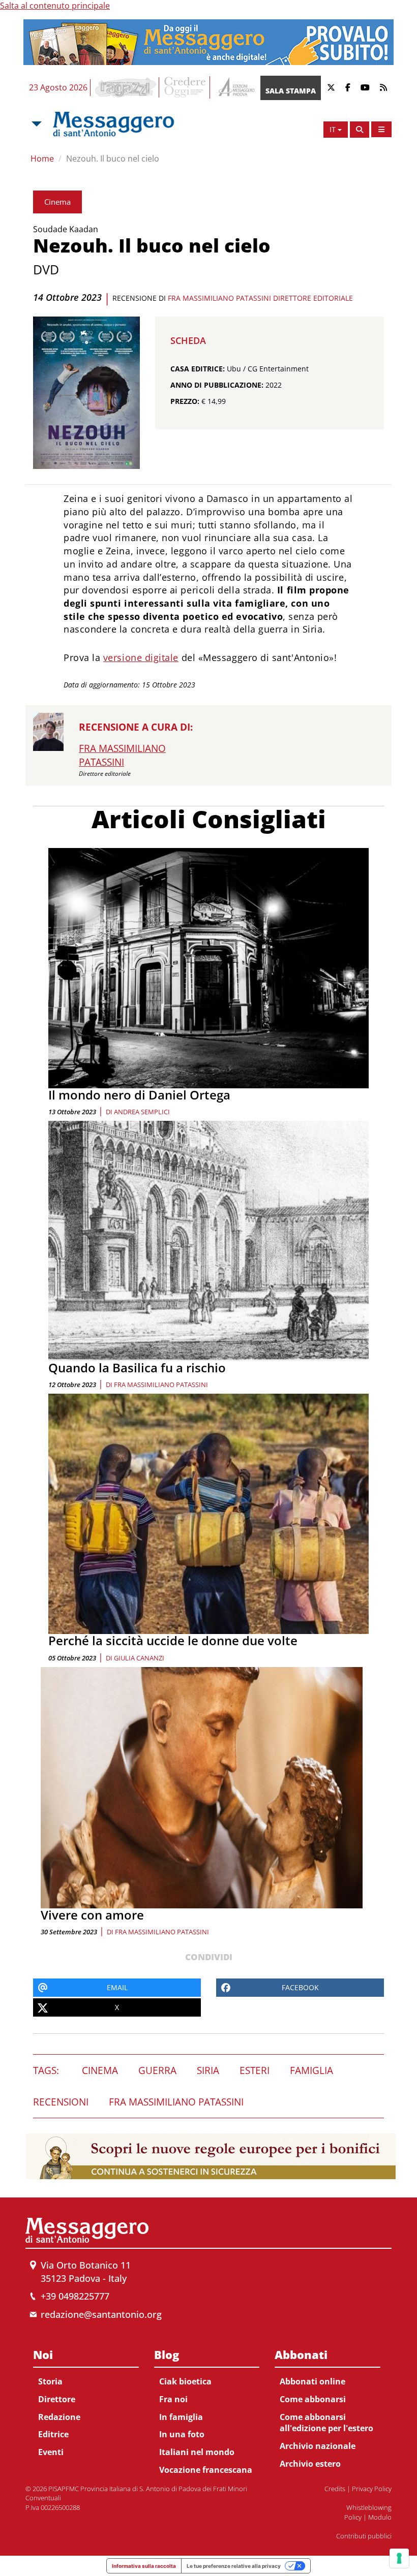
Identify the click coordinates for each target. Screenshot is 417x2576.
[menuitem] (86, 2401)
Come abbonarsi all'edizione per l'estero (326, 2423)
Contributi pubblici (364, 2536)
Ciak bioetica (185, 2381)
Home (42, 159)
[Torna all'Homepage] (113, 124)
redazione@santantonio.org (101, 2314)
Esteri (255, 2070)
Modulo (380, 2517)
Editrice (53, 2434)
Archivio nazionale (318, 2446)
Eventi (51, 2452)
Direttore (57, 2399)
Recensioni (61, 2102)
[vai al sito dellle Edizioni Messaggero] (235, 88)
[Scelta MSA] (36, 124)
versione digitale (141, 657)
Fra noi (173, 2399)
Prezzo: (185, 401)
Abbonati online (312, 2381)
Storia (50, 2381)
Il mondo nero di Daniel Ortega (139, 1095)
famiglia (311, 2070)
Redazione (59, 2417)
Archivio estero (310, 2464)
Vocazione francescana (206, 2470)
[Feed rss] (383, 88)
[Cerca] (360, 130)
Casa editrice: (198, 369)
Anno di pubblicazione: (217, 385)
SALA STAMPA (291, 91)
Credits (335, 2489)
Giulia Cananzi (139, 1658)
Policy (353, 2517)
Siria (208, 2070)
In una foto (182, 2434)
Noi (43, 2354)
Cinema (57, 202)
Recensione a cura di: (136, 727)
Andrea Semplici (142, 1112)
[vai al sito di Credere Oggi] (186, 87)
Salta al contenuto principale (55, 6)
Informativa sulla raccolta (144, 2566)
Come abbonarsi (313, 2399)
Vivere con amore (92, 1915)
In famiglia (181, 2417)
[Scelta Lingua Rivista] (381, 129)
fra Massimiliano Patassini (161, 1385)
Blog (167, 2354)
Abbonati (301, 2354)
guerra (157, 2070)
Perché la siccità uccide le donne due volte (173, 1640)
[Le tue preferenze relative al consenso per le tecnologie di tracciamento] (399, 2558)
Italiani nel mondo (197, 2452)
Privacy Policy (372, 2489)
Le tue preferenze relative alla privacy (234, 2566)
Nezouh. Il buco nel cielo (113, 159)
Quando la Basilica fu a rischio (137, 1368)
